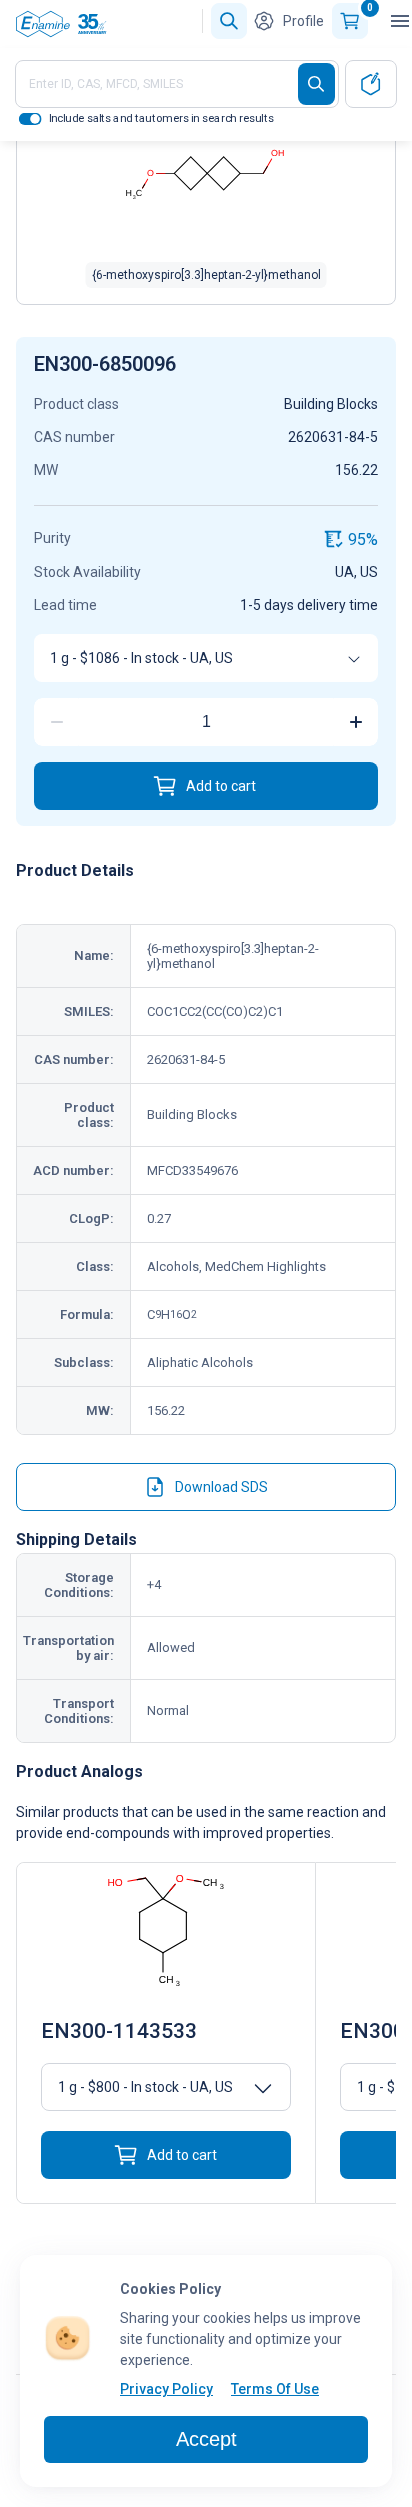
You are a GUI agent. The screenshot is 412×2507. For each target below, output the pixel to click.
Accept (206, 2439)
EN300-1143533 (119, 2031)
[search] (316, 84)
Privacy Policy (166, 2389)
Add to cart (221, 786)
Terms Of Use (275, 2389)
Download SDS (221, 1487)
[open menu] (400, 21)
